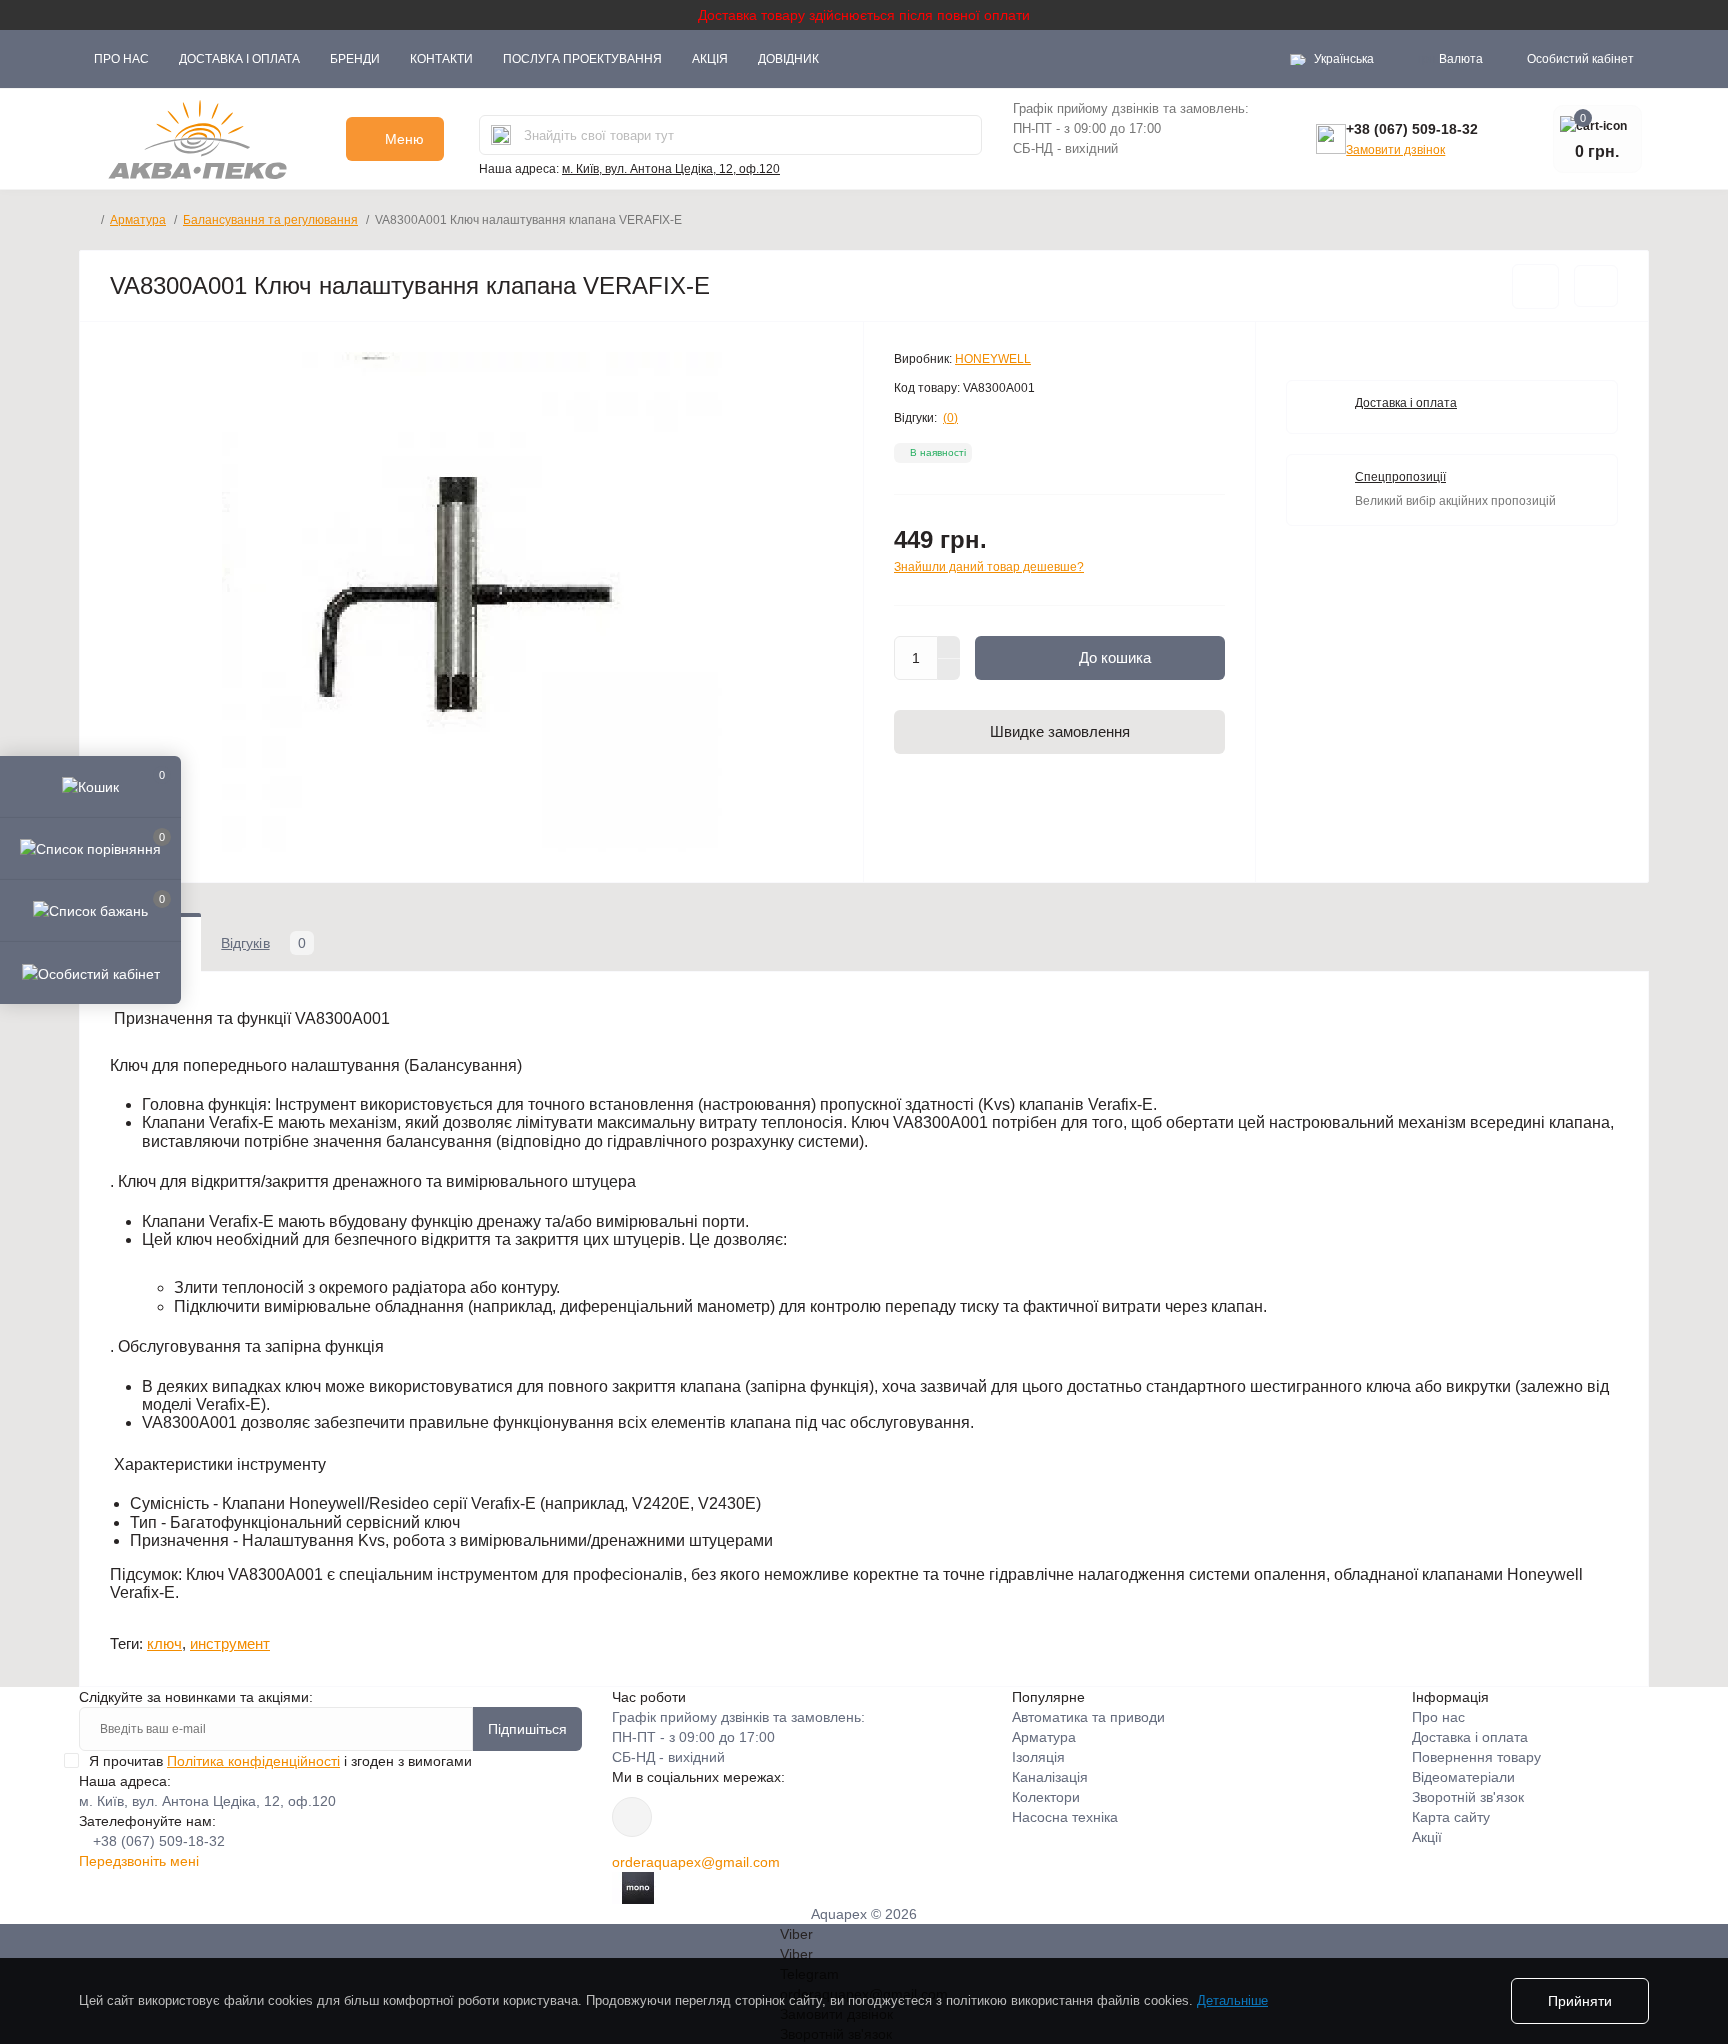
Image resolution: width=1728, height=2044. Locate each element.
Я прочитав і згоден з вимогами (280, 1761)
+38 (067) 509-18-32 (1412, 129)
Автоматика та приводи (1088, 1717)
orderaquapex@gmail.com (696, 1862)
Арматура (138, 220)
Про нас (121, 59)
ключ (164, 1643)
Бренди (355, 59)
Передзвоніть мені (139, 1861)
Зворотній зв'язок (1468, 1797)
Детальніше (1232, 2000)
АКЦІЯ (710, 59)
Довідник (788, 59)
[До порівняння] (1596, 286)
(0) (950, 418)
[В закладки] (1535, 286)
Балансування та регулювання (270, 220)
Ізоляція (1038, 1757)
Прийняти (1580, 2001)
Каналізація (1050, 1777)
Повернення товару (1476, 1757)
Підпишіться (527, 1729)
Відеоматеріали (1463, 1777)
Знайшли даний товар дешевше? (989, 567)
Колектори (1046, 1797)
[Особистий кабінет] (90, 972)
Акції (1427, 1837)
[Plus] (949, 647)
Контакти (441, 59)
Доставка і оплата (239, 59)
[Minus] (949, 670)
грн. (1450, 59)
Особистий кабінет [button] (1580, 59)
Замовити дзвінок (1395, 150)
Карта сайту (1451, 1817)
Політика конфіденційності (253, 1761)
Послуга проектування (582, 59)
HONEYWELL (993, 359)
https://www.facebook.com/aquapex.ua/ (632, 1817)
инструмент (230, 1643)
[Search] (501, 135)
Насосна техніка (1065, 1817)
